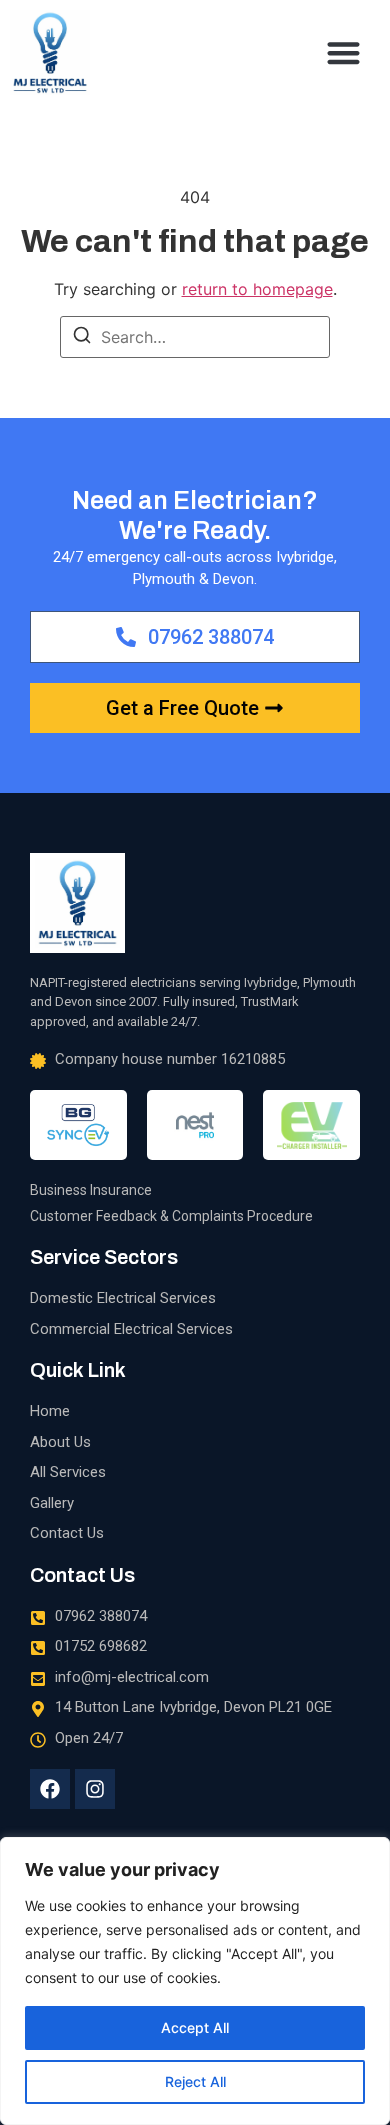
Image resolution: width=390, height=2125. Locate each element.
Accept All (195, 2027)
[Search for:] (195, 337)
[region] (195, 1981)
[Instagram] (95, 1789)
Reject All (195, 2081)
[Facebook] (50, 1789)
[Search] (82, 338)
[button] (344, 52)
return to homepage (257, 289)
